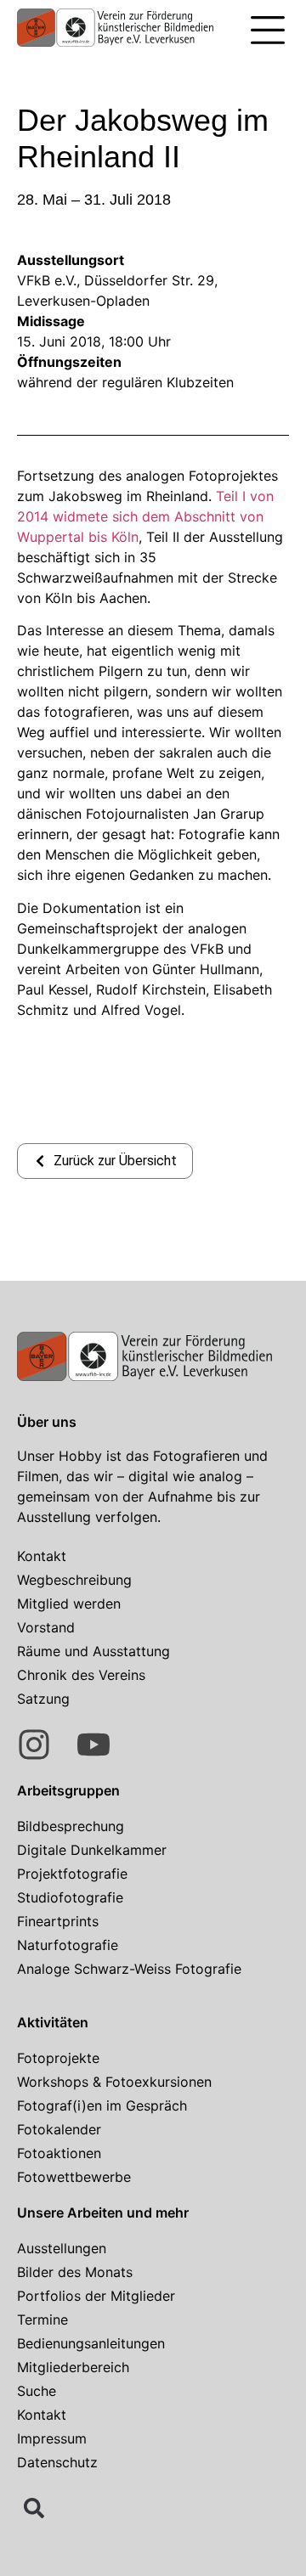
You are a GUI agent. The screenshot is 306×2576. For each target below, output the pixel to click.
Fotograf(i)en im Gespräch (102, 2105)
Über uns (47, 1422)
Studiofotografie (70, 1897)
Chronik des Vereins (81, 1675)
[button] (268, 32)
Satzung (43, 1699)
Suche (37, 2391)
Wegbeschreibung (74, 1580)
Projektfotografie (72, 1874)
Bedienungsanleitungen (91, 2343)
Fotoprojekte (58, 2058)
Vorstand (46, 1627)
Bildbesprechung (71, 1826)
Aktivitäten (53, 2022)
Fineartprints (58, 1921)
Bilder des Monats (75, 2272)
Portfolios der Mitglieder (96, 2296)
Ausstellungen (62, 2248)
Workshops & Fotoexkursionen (114, 2082)
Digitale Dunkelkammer (92, 1850)
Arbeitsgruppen (68, 1790)
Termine (42, 2320)
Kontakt (42, 1556)
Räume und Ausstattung (93, 1651)
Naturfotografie (68, 1945)
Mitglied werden (69, 1604)
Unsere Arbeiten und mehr (103, 2212)
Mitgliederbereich (73, 2367)
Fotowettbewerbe (74, 2177)
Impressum (52, 2438)
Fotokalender (59, 2129)
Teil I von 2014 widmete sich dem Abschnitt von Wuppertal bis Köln (145, 516)
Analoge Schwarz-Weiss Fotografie (129, 1969)
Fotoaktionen (59, 2153)
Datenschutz (57, 2462)
